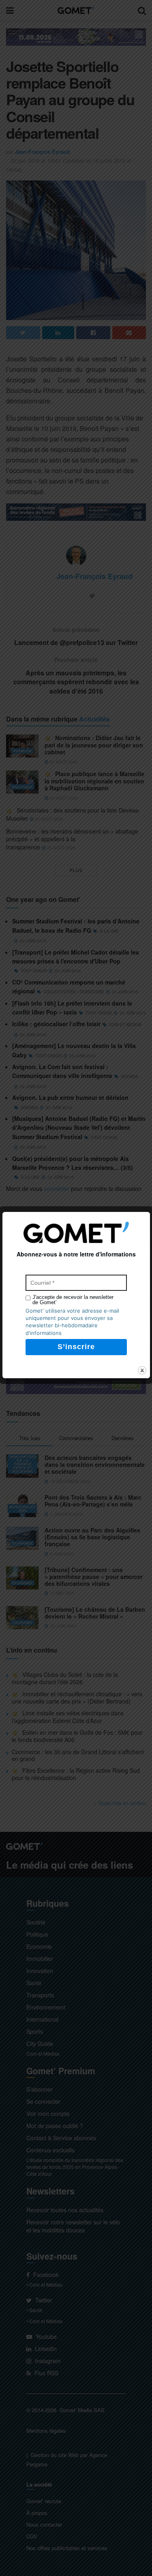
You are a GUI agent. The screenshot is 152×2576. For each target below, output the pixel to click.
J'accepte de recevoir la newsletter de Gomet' (73, 1300)
